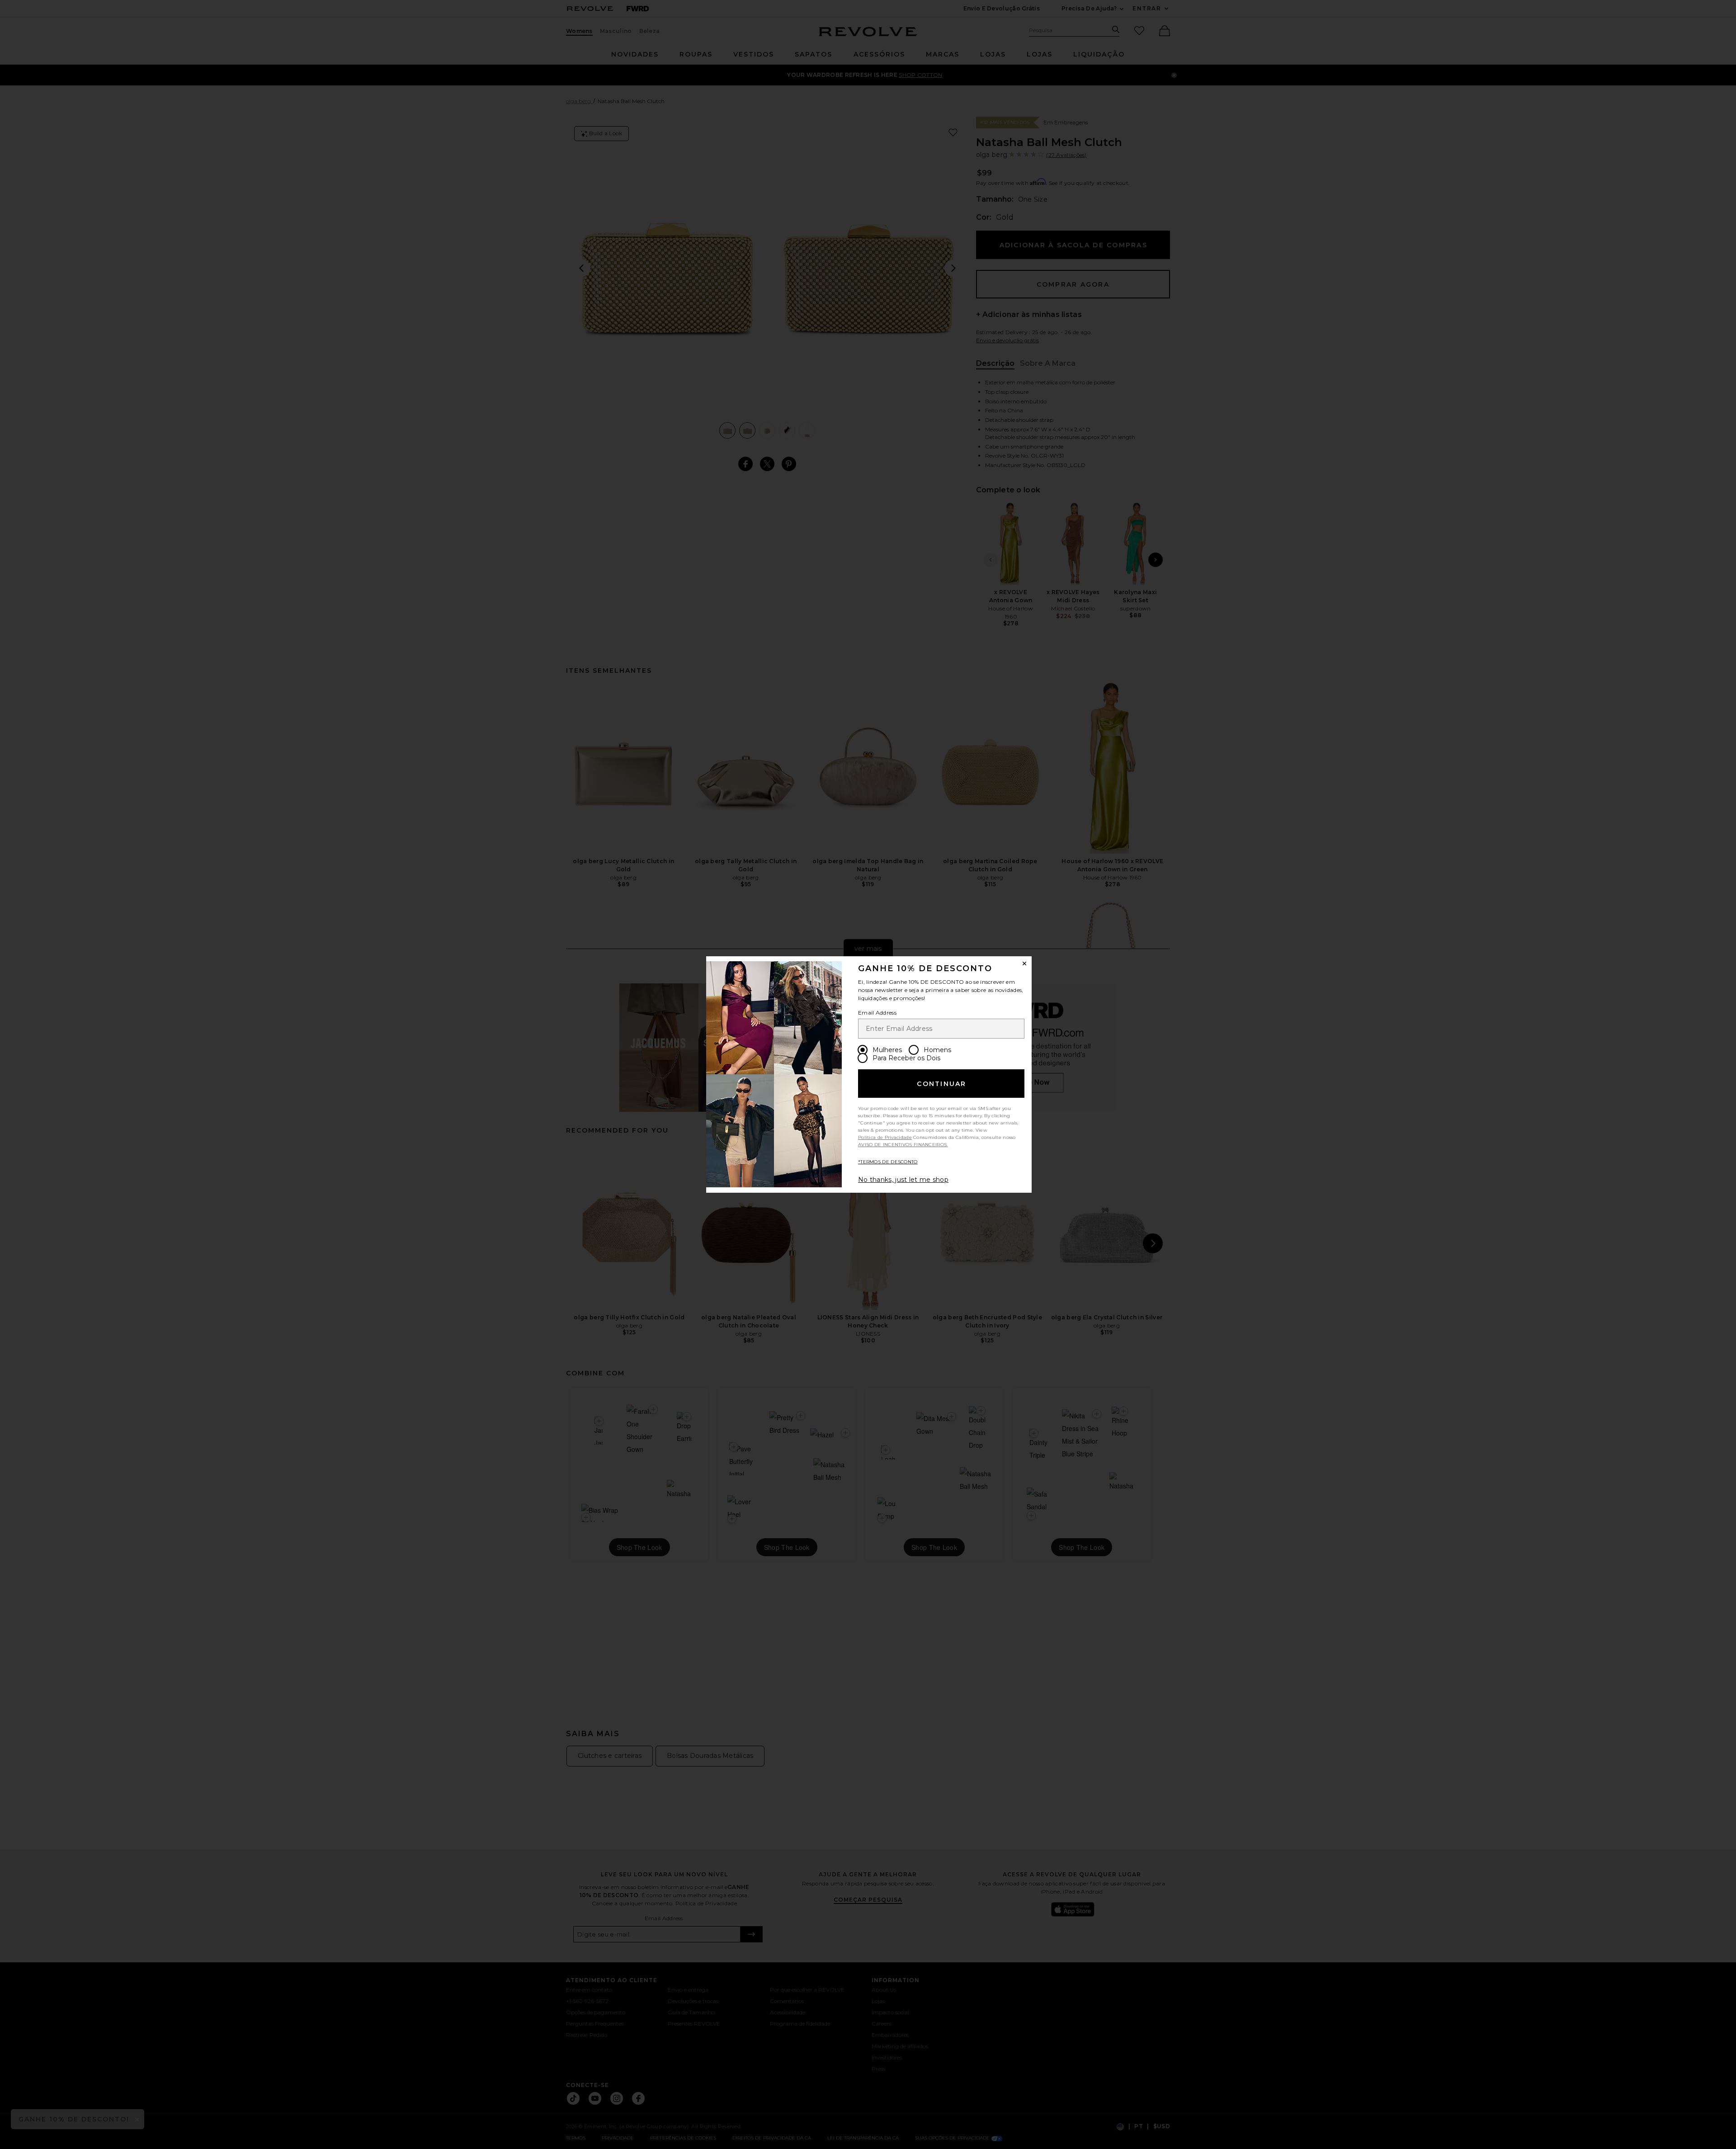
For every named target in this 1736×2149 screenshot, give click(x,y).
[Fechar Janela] (1024, 964)
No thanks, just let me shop (903, 1180)
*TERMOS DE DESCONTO (888, 1162)
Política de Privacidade (885, 1137)
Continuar (941, 1084)
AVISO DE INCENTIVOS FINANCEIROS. (903, 1145)
